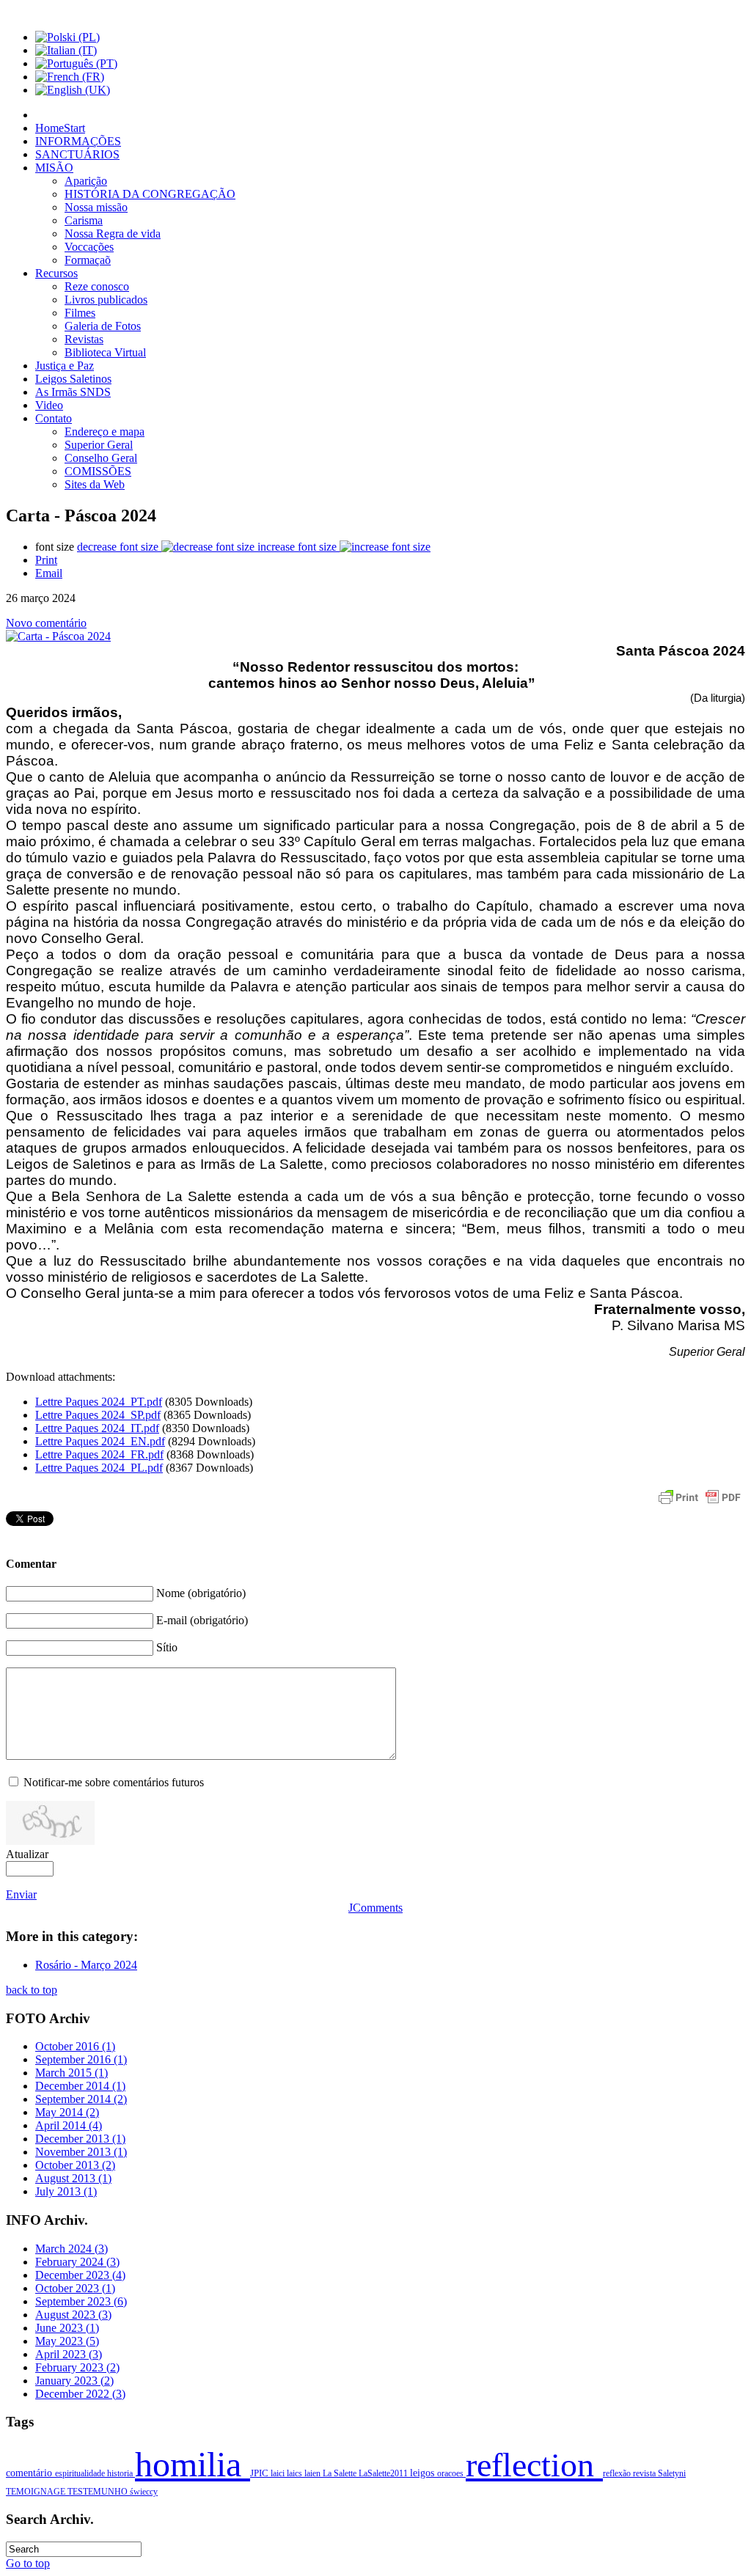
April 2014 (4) (69, 2125)
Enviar (21, 1894)
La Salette (341, 2473)
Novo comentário (46, 623)
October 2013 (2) (75, 2165)
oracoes (451, 2473)
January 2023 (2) (74, 2381)
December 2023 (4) (80, 2275)
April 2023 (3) (69, 2354)
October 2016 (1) (75, 2046)
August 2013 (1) (73, 2178)
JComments (375, 1908)
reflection (534, 2465)
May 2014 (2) (67, 2112)
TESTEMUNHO (99, 2492)
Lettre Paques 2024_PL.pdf (99, 1468)
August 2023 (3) (73, 2315)
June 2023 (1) (67, 2328)
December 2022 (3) (80, 2394)
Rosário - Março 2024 (86, 1965)
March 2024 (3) (72, 2249)
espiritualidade (81, 2473)
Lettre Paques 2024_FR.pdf (99, 1454)
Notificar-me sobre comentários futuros (114, 1782)
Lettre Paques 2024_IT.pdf (97, 1428)
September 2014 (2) (81, 2099)
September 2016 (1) (81, 2059)
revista (645, 2473)
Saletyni (672, 2473)
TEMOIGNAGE (37, 2492)
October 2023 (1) (75, 2288)
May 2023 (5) (67, 2341)
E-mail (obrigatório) (202, 1620)
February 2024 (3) (77, 2262)
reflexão (618, 2473)
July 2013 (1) (66, 2191)
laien (314, 2473)
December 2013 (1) (80, 2139)
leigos (424, 2473)
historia (121, 2473)
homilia (193, 2464)
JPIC (260, 2473)
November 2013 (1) (81, 2152)
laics (296, 2473)
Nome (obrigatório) (201, 1593)
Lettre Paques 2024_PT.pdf (99, 1402)
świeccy (144, 2492)
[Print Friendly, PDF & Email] (700, 1504)
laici (279, 2473)
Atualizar (27, 1854)
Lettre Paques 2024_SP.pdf (98, 1415)
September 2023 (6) (81, 2301)
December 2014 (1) (80, 2086)
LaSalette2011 (384, 2473)
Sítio (167, 1647)
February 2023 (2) (77, 2367)
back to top (32, 1990)
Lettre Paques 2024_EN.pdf (100, 1441)
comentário (30, 2473)
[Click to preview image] (58, 636)
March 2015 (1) (72, 2073)
